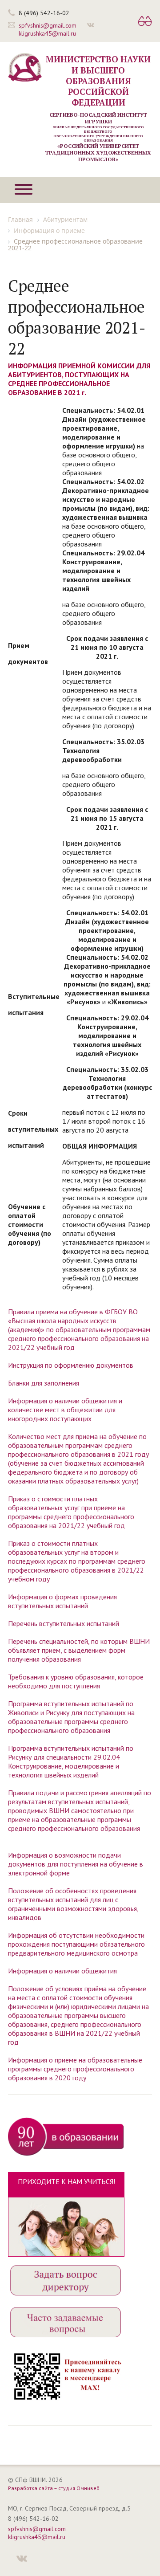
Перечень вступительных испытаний (64, 1623)
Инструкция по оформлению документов (71, 1365)
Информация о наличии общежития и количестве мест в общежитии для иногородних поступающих (65, 1410)
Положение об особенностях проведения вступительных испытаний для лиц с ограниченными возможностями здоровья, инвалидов (73, 1904)
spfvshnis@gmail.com (48, 25)
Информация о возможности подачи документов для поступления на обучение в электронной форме (76, 1864)
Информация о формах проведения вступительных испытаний (62, 1601)
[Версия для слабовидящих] (145, 22)
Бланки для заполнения (44, 1383)
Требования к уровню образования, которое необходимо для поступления (76, 1681)
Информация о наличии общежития (62, 1971)
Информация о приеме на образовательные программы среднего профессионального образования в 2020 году (75, 2069)
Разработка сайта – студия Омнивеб (54, 2488)
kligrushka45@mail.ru (47, 33)
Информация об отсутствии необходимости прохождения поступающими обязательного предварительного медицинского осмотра (76, 1944)
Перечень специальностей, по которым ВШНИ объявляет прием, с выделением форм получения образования (79, 1650)
